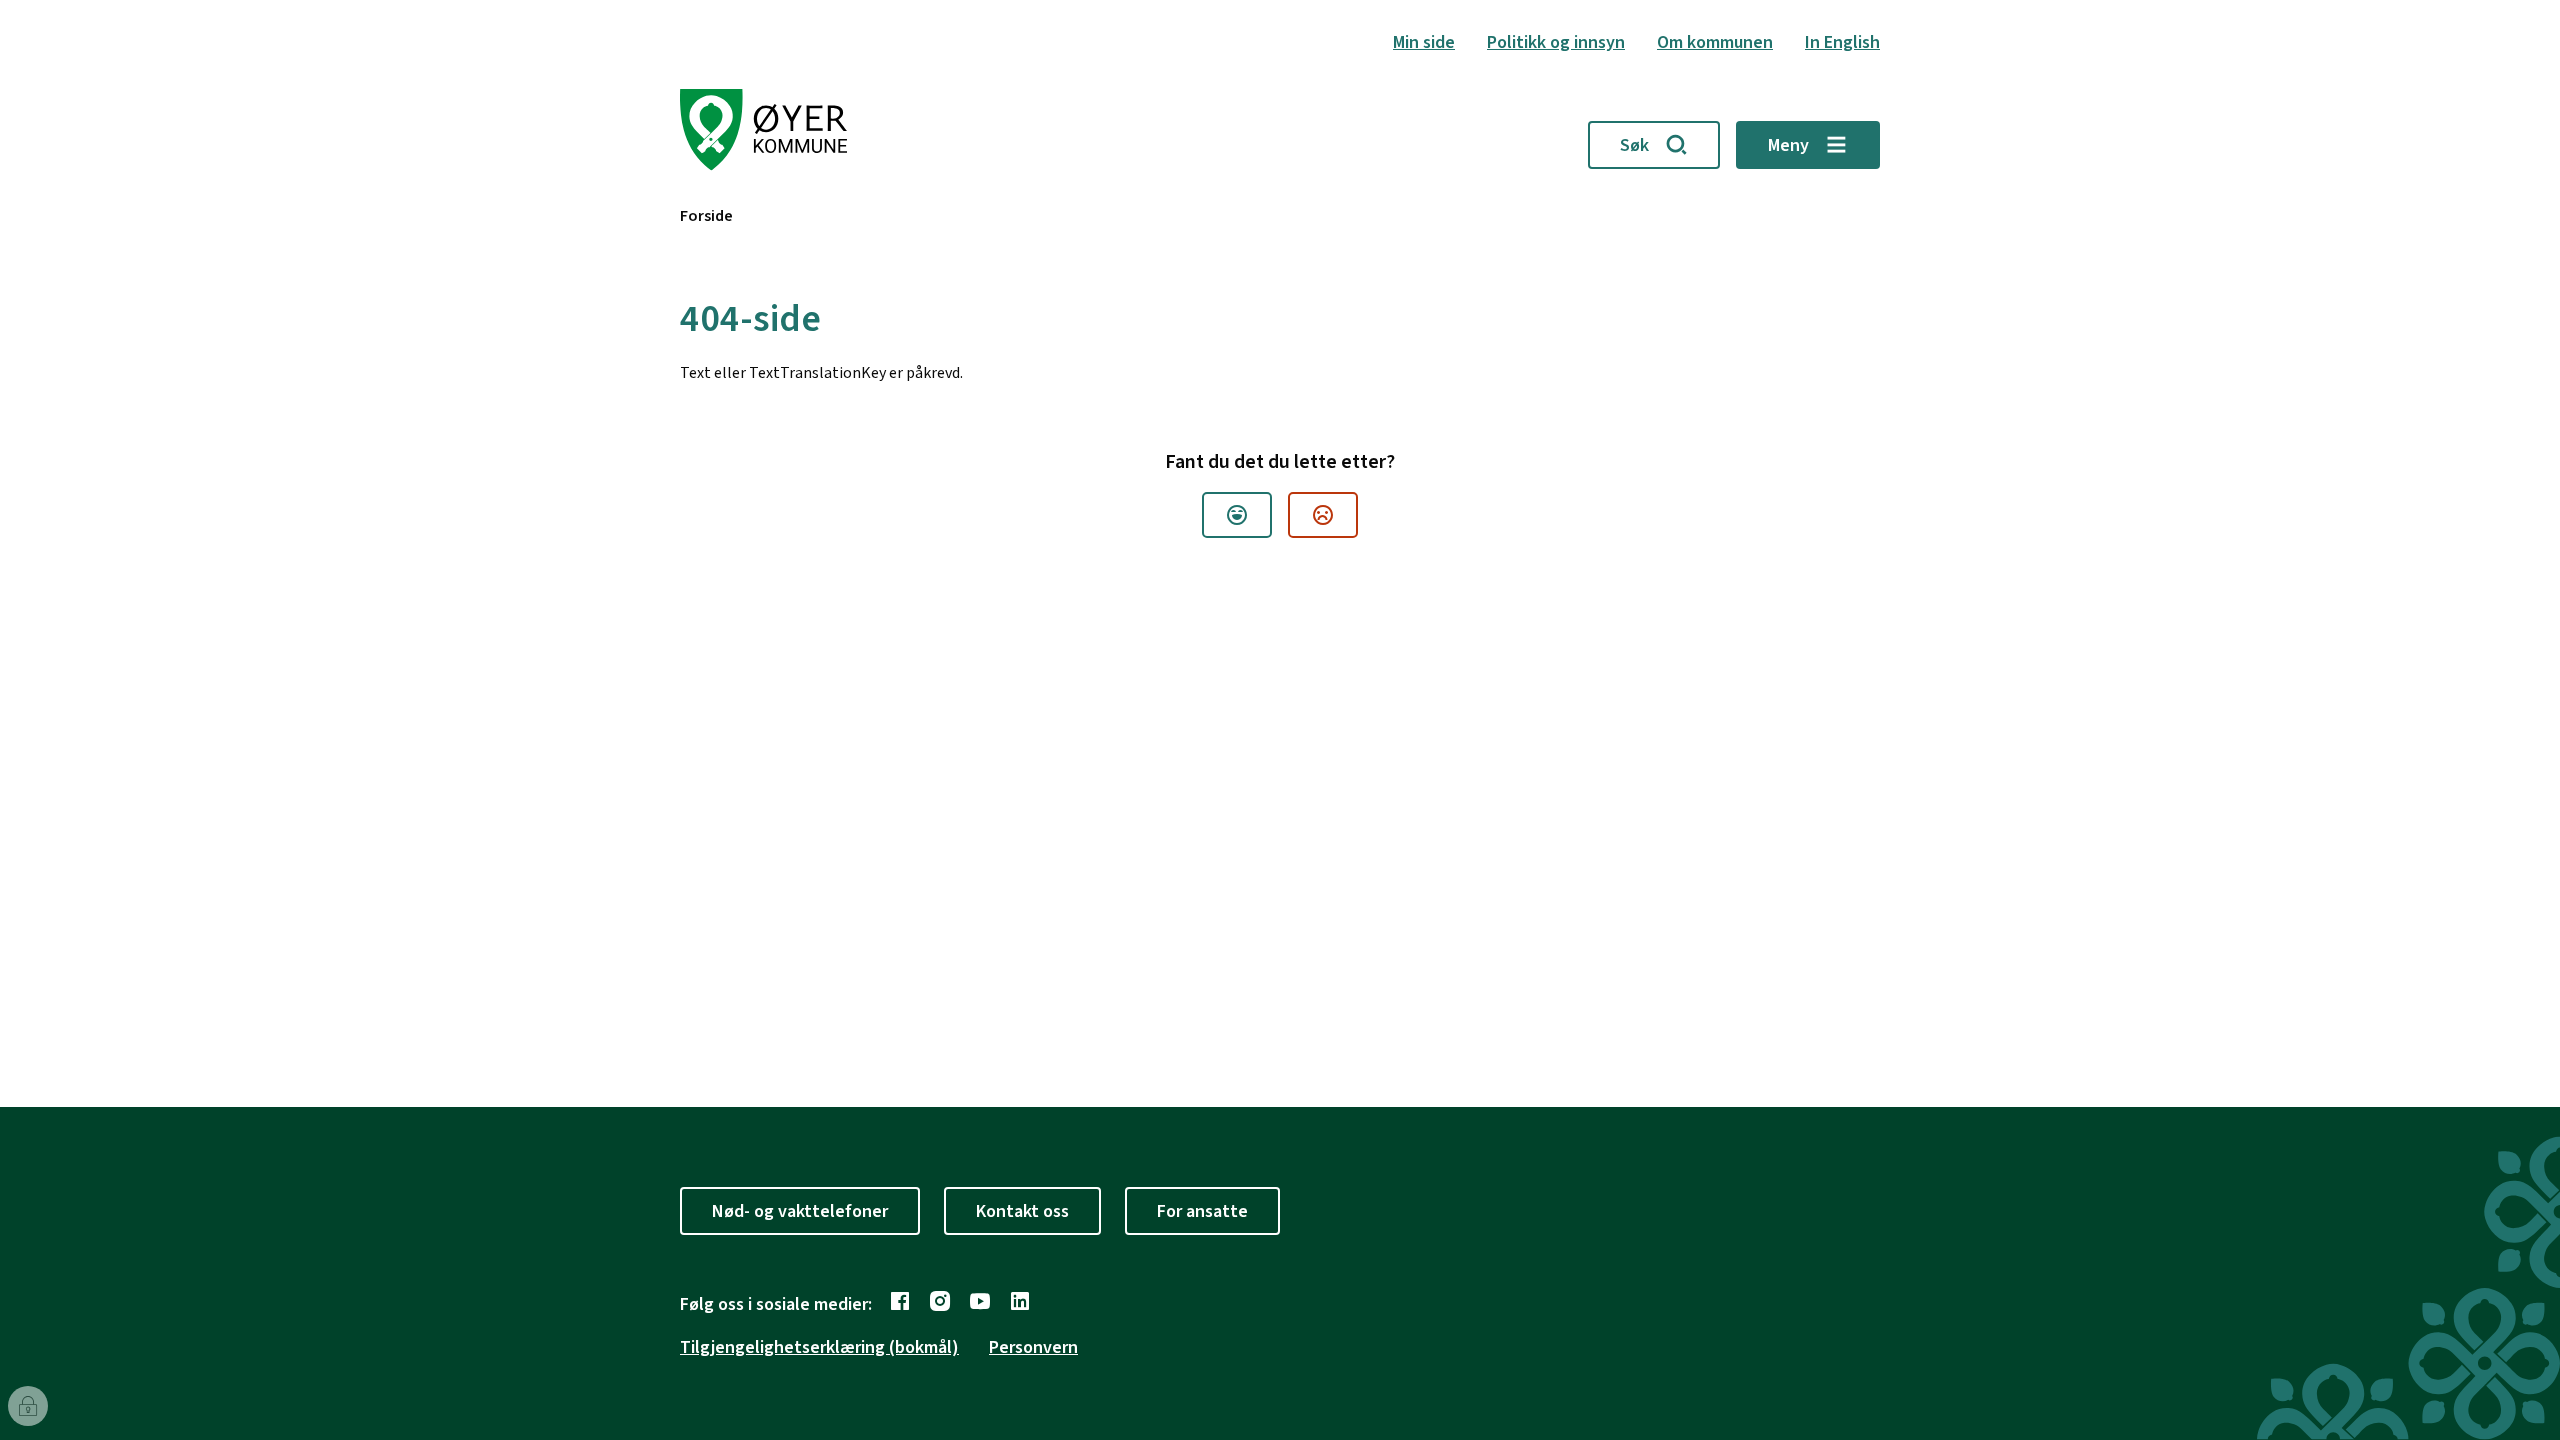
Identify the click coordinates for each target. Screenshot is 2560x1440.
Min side (1424, 42)
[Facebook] (900, 1301)
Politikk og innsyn (1556, 42)
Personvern (1033, 1347)
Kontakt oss (1022, 1211)
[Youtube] (980, 1301)
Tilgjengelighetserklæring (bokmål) (819, 1347)
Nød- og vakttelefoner (800, 1211)
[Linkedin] (1020, 1301)
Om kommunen (1715, 42)
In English (1842, 42)
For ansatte (1202, 1211)
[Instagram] (940, 1301)
